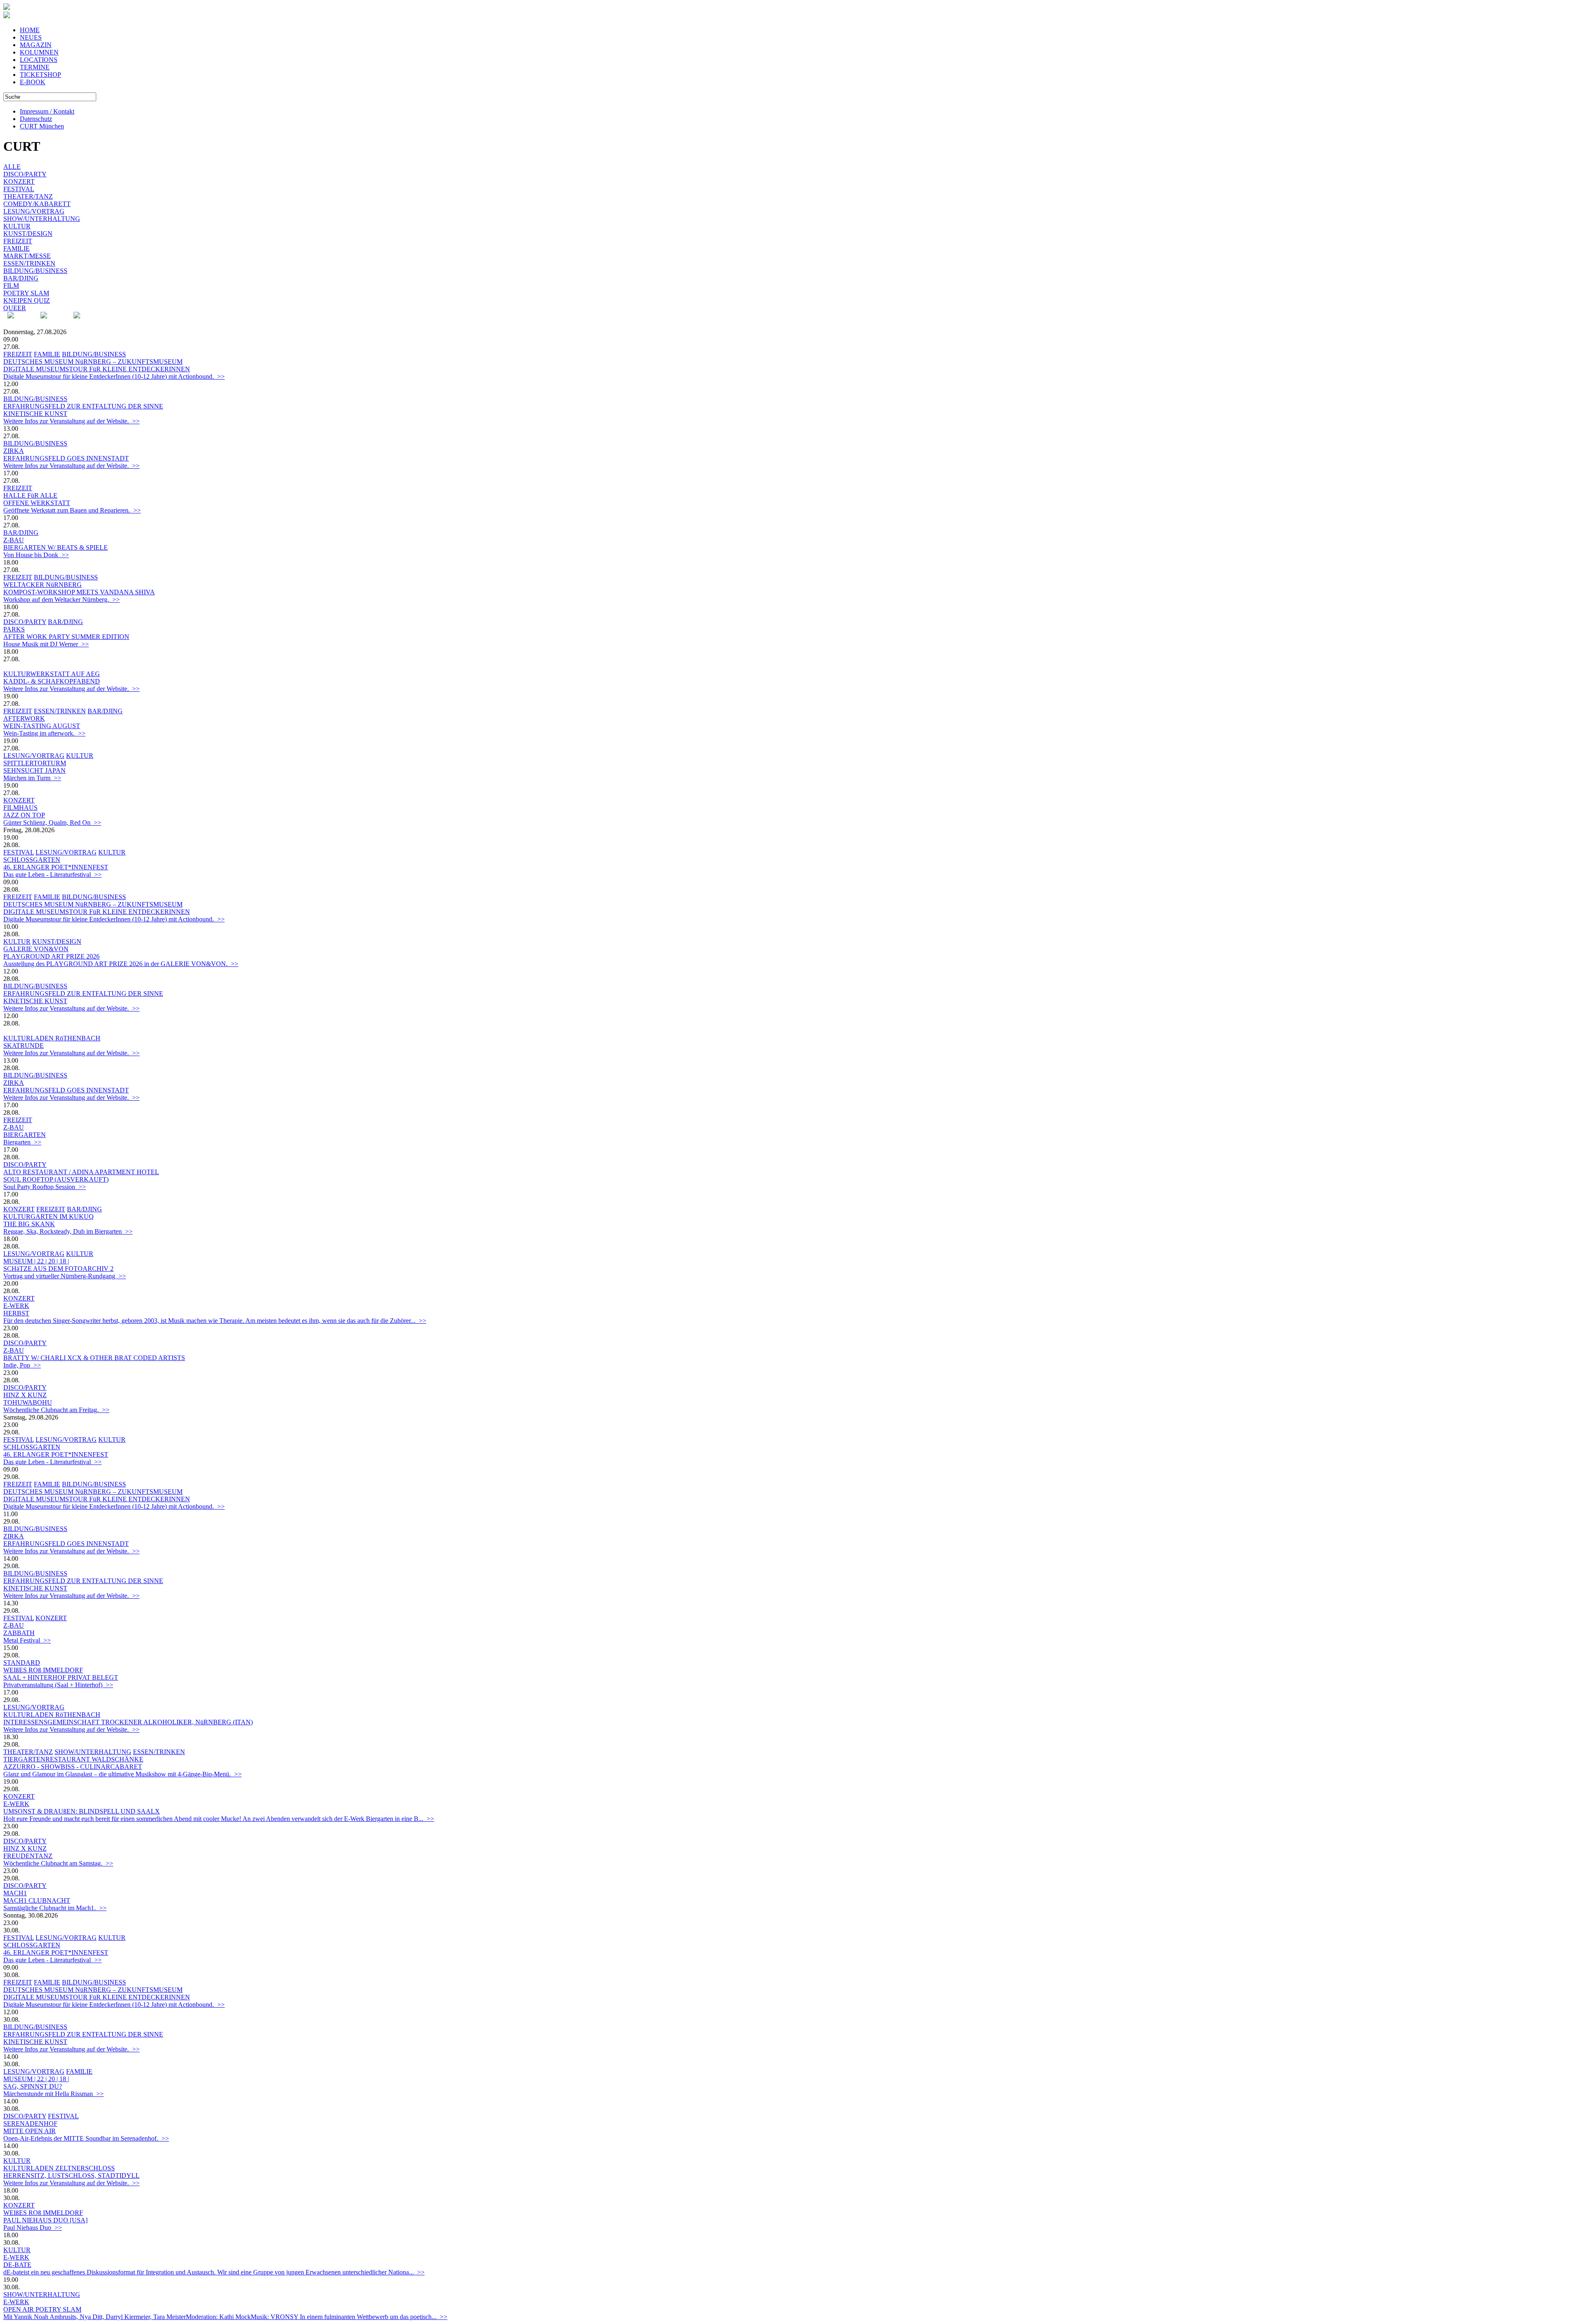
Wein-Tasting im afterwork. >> (44, 733)
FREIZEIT (18, 241)
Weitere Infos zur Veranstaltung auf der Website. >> (71, 421)
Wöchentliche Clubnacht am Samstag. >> (58, 1863)
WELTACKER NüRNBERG (43, 585)
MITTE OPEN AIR (30, 2131)
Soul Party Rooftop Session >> (45, 1187)
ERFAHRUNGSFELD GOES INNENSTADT (66, 458)
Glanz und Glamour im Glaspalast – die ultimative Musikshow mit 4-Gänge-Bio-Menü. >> (122, 1774)
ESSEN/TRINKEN (29, 263)
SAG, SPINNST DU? (33, 2086)
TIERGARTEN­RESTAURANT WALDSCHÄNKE (73, 1759)
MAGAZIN (36, 45)
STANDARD (22, 1663)
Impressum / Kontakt (47, 111)
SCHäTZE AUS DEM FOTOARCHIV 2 (58, 1269)
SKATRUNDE (24, 1046)
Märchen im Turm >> (32, 778)
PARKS (14, 629)
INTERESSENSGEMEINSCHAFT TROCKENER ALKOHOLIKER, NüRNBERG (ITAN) (128, 1722)
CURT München (42, 126)
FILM (11, 286)
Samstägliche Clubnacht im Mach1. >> (55, 1908)
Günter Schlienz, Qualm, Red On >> (52, 823)
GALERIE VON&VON (36, 949)
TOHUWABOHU (28, 1402)
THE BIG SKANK (29, 1224)
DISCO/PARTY (25, 174)
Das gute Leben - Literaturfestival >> (52, 875)
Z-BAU (14, 540)
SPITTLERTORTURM (35, 763)
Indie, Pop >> (22, 1365)
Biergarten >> (22, 1142)
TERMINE (35, 67)
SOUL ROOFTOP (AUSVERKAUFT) (56, 1179)
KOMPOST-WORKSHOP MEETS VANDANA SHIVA (79, 592)
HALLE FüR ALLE (30, 495)
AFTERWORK (24, 718)
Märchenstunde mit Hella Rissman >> (53, 2094)
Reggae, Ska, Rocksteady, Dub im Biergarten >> (68, 1231)
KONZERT (19, 182)
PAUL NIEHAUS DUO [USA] (45, 2220)
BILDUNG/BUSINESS (35, 271)
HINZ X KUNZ (25, 1395)
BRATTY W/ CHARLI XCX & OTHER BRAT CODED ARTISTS (94, 1358)
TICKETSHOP (40, 75)
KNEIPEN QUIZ (27, 300)
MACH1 (15, 1893)
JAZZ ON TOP (24, 815)
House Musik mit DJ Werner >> (46, 644)
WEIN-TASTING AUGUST (42, 726)
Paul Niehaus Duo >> (33, 2228)
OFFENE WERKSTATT (37, 503)
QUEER (15, 308)
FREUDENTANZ (28, 1856)
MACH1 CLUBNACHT (37, 1900)
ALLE (12, 167)
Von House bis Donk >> (36, 555)
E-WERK (16, 1306)
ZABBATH (19, 1633)
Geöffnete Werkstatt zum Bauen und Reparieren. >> (72, 510)
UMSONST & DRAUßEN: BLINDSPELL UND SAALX (82, 1811)
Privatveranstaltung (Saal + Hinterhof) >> (58, 1685)
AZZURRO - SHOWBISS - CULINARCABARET (73, 1767)
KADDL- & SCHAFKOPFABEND (52, 681)
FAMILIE (17, 248)
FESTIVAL (19, 189)
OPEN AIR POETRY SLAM (42, 2309)
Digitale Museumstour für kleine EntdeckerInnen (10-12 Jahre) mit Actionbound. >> (114, 376)
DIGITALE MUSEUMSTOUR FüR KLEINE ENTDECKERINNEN (97, 369)
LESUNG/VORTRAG (34, 211)
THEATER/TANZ (28, 196)
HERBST (16, 1313)
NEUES (31, 37)
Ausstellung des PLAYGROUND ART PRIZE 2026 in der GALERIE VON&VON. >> (121, 964)
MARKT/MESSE (27, 256)
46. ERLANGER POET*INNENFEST (56, 867)
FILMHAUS (20, 808)
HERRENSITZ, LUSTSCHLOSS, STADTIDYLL (71, 2176)
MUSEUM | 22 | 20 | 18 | (36, 1261)
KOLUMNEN (39, 52)
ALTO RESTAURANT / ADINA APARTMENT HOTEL (81, 1172)
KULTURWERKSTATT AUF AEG (52, 674)
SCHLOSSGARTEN (32, 860)
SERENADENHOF (30, 2123)
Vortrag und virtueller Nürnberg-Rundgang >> (65, 1276)
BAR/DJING (21, 278)
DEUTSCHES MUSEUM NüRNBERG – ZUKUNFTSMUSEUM (93, 362)
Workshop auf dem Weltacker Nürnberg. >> (62, 599)
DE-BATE (17, 2265)
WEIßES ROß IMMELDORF (43, 1670)
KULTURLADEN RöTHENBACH (52, 1038)
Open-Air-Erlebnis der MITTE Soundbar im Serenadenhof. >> (86, 2138)
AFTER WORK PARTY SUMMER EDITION (66, 637)
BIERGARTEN (25, 1135)
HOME (30, 30)
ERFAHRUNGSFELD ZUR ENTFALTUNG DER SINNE (83, 406)
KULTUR (17, 226)
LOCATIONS (39, 60)
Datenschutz (36, 119)
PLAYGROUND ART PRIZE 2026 (51, 956)
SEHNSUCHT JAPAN (34, 770)
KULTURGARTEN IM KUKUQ (49, 1217)
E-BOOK (33, 82)
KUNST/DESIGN (28, 234)
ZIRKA (14, 451)
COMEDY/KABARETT (37, 204)
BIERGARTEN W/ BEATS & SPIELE (56, 547)
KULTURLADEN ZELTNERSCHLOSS (59, 2168)
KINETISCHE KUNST (35, 414)
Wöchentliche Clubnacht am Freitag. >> (56, 1410)
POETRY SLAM (26, 293)
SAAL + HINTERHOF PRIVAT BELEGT (61, 1677)
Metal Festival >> (27, 1640)
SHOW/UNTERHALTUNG (42, 219)
